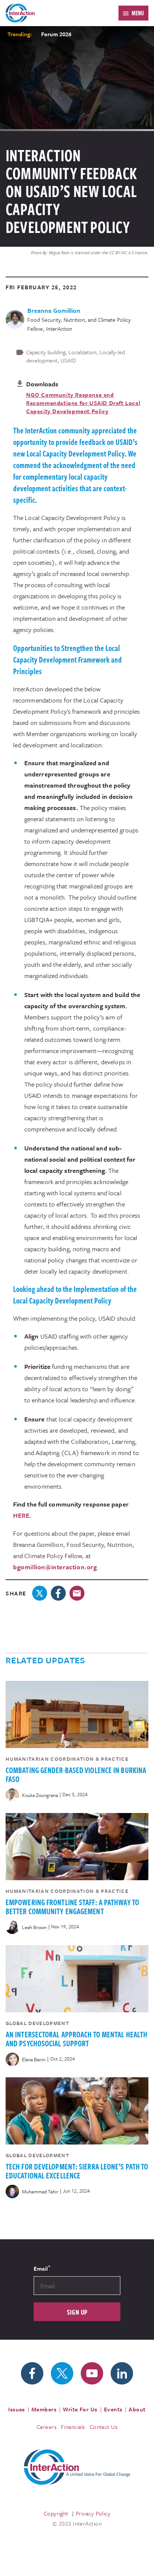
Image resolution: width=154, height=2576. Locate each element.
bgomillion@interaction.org (55, 1567)
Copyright (56, 2513)
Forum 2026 (56, 34)
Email (42, 2268)
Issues (17, 2409)
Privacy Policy (93, 2513)
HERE (21, 1515)
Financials (73, 2427)
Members (44, 2409)
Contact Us (104, 2427)
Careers (47, 2427)
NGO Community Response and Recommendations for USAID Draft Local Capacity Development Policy (83, 403)
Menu (138, 13)
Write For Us (80, 2409)
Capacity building (46, 352)
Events (113, 2409)
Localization (82, 352)
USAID (68, 360)
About (137, 2409)
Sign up (77, 2312)
